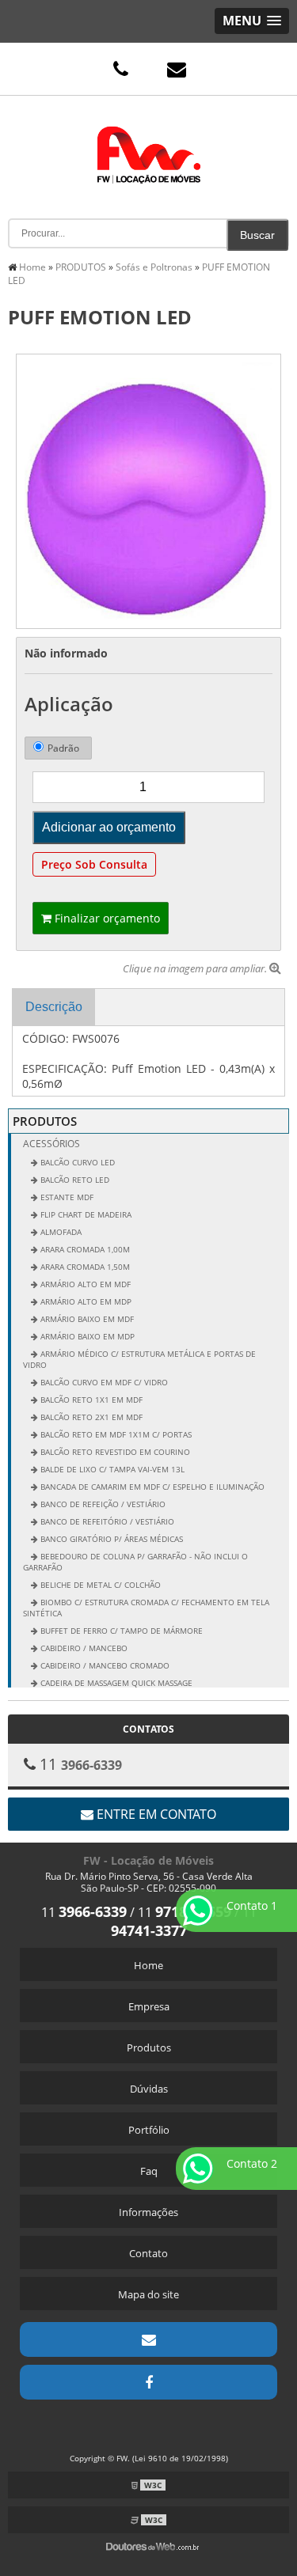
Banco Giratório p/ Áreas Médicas (110, 1539)
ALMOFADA (60, 1232)
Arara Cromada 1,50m (84, 1267)
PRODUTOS (45, 1121)
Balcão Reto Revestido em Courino (114, 1452)
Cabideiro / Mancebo (83, 1648)
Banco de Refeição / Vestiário (102, 1504)
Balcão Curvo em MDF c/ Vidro (103, 1382)
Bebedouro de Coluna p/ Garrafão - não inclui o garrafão (135, 1562)
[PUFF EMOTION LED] (148, 490)
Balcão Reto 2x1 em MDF (90, 1417)
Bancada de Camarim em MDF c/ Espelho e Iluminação (151, 1487)
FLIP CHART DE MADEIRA (85, 1214)
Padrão (63, 748)
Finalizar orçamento (106, 918)
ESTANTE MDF (66, 1197)
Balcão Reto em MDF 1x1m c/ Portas (115, 1434)
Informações (148, 2212)
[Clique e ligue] (121, 69)
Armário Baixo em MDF (86, 1319)
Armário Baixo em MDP (86, 1336)
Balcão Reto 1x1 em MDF (90, 1400)
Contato (148, 2253)
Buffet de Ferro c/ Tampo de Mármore (120, 1631)
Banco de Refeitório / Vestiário (106, 1521)
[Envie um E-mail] (177, 69)
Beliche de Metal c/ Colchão (99, 1585)
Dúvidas (149, 2089)
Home (148, 1965)
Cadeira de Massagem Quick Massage (115, 1683)
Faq (149, 2171)
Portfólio (149, 2130)
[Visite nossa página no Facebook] (148, 2382)
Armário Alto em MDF (84, 1284)
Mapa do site (148, 2294)
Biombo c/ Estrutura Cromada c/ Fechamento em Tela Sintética (146, 1608)
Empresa (149, 2006)
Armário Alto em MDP (85, 1301)
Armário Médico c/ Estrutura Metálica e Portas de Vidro (139, 1359)
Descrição (54, 1007)
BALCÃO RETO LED (74, 1180)
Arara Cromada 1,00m (84, 1249)
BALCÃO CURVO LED (76, 1162)
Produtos (149, 2048)
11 (84, 1912)
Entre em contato (155, 1814)
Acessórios (51, 1144)
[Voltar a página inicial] (149, 143)
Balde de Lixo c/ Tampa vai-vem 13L (111, 1469)
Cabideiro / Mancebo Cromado (104, 1665)
